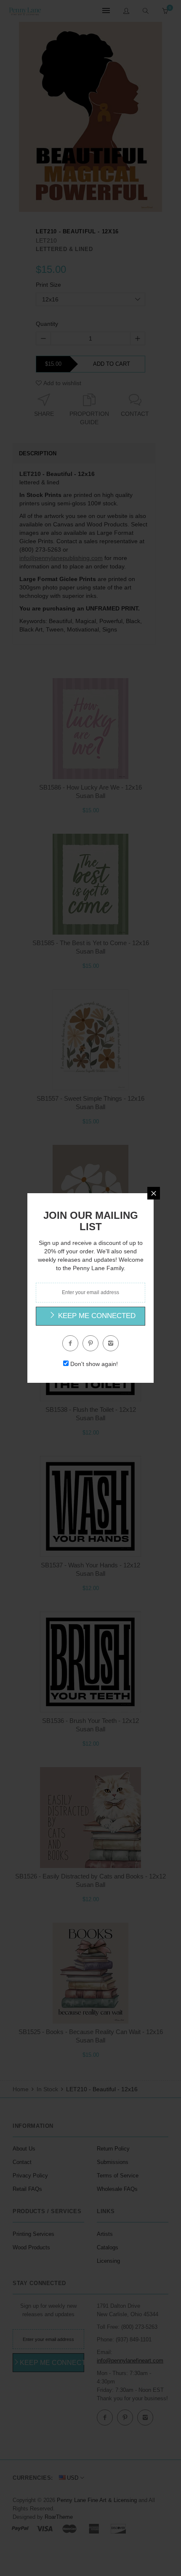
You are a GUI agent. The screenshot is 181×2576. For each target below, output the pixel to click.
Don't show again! (94, 1364)
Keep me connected (96, 1316)
